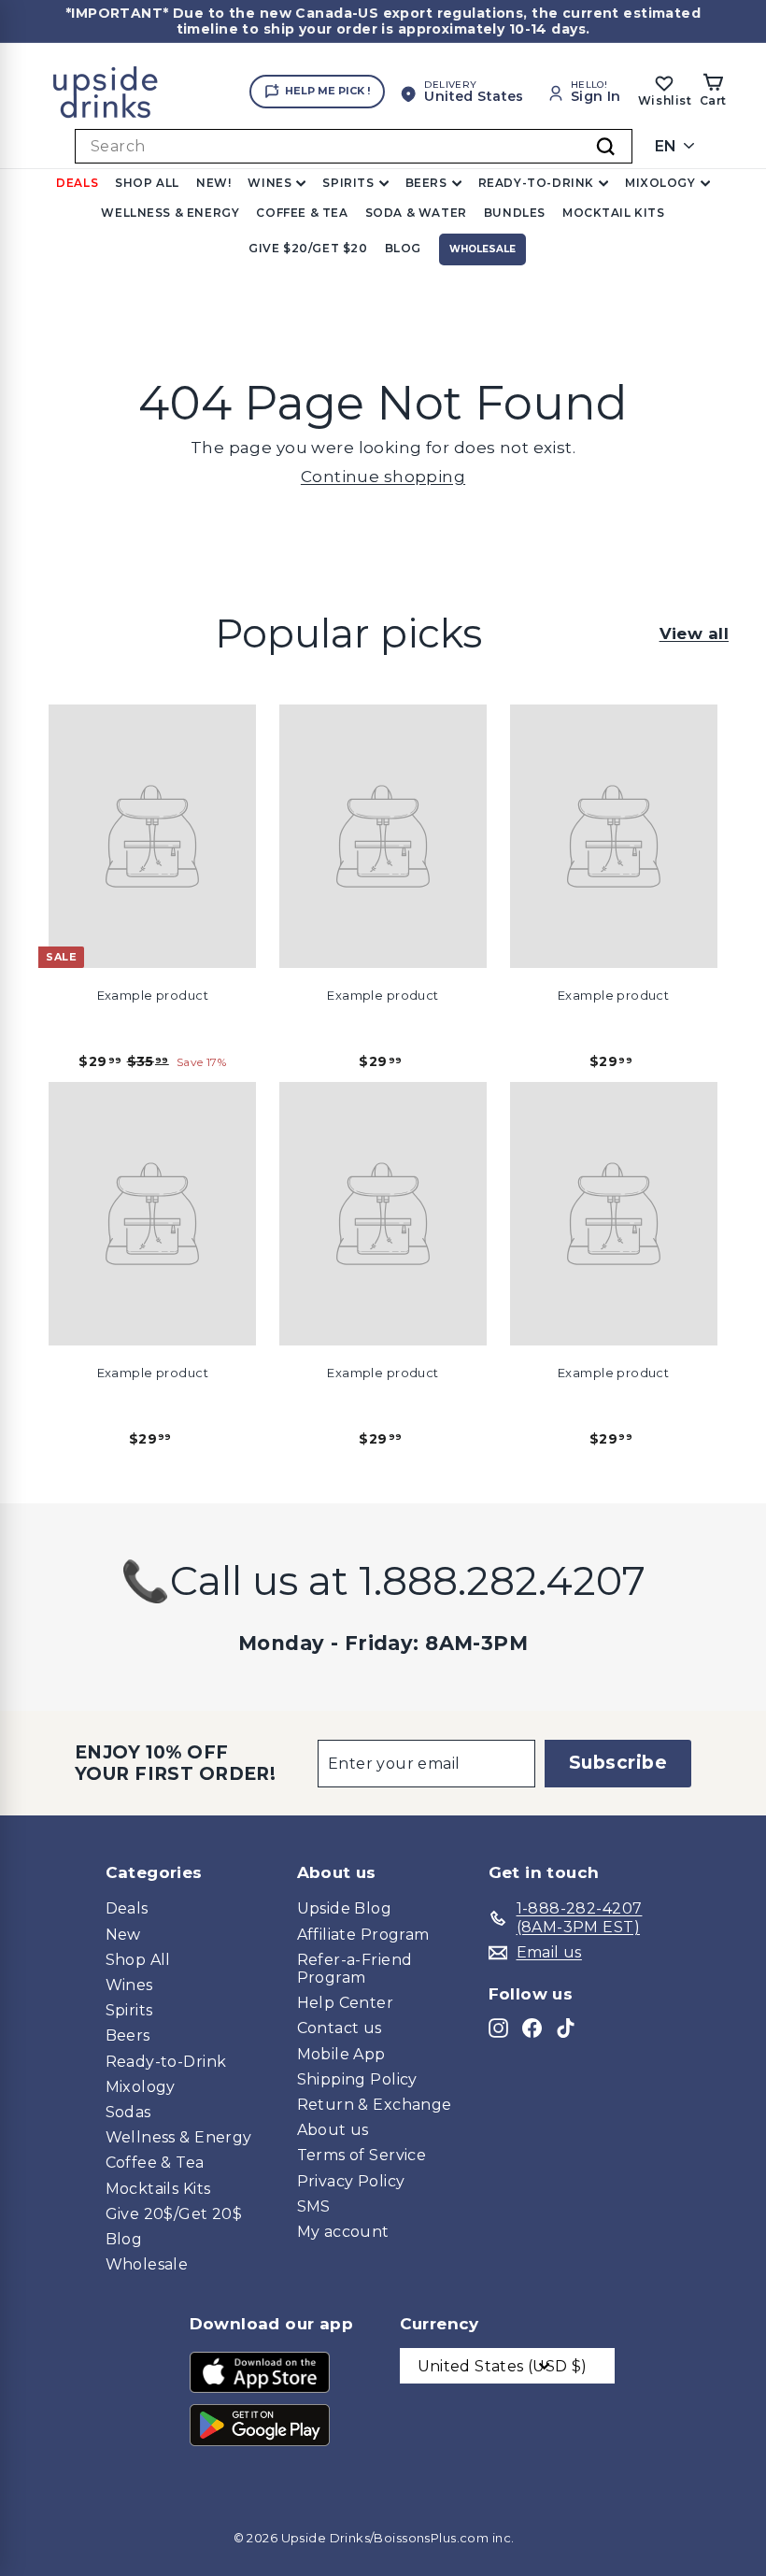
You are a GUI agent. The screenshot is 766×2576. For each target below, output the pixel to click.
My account (343, 2232)
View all (694, 633)
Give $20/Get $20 (308, 248)
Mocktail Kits (614, 213)
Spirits (348, 183)
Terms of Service (362, 2155)
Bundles (515, 213)
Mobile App (341, 2054)
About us (333, 2130)
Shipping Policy (357, 2079)
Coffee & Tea (302, 213)
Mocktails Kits (158, 2189)
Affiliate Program (363, 1935)
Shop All (147, 183)
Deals (77, 183)
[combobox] (354, 146)
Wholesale (482, 249)
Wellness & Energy (170, 213)
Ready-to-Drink (536, 183)
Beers (426, 183)
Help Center (346, 2003)
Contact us (340, 2028)
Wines (270, 183)
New (123, 1935)
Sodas (128, 2112)
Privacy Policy (351, 2181)
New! (213, 183)
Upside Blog (345, 1908)
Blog (403, 248)
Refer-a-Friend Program (355, 1969)
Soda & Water (416, 213)
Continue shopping (383, 477)
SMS (314, 2206)
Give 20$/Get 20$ (174, 2214)
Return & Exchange (375, 2105)
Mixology (660, 183)
